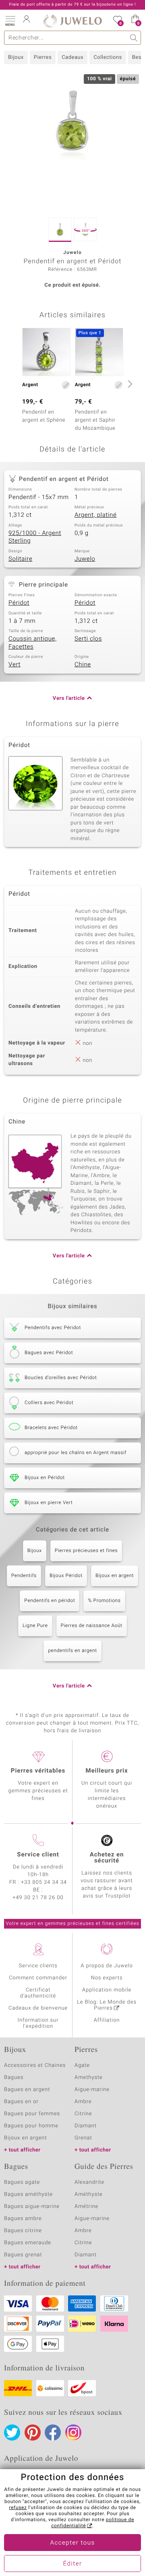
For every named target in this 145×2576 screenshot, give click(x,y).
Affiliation (107, 2020)
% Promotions (104, 1601)
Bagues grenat (23, 2255)
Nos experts (107, 1978)
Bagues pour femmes (32, 2114)
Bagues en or (21, 2102)
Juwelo (85, 559)
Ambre (83, 2102)
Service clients (38, 1966)
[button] (10, 20)
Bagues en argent (27, 2090)
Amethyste (89, 2078)
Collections (108, 57)
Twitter (12, 2432)
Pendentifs (24, 1576)
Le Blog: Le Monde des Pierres (107, 2005)
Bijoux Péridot (66, 1576)
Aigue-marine (92, 2090)
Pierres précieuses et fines (86, 1551)
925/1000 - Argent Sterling (35, 537)
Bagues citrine (23, 2231)
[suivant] (129, 384)
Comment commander (38, 1978)
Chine (83, 665)
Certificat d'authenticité (38, 1993)
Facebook (53, 2432)
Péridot (19, 603)
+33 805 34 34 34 (44, 1882)
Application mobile (107, 1990)
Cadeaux (72, 57)
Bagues (14, 2078)
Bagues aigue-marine (32, 2207)
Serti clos (88, 639)
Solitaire (20, 559)
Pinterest (33, 2432)
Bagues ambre (23, 2219)
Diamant (86, 2126)
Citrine (83, 2114)
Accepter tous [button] (72, 2543)
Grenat (83, 2138)
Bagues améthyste (28, 2194)
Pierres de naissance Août (92, 1626)
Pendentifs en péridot (50, 1601)
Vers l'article (69, 698)
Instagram (73, 2432)
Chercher (134, 38)
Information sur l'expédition (38, 2023)
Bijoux (16, 57)
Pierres (43, 57)
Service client (38, 1855)
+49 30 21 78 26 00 (38, 1898)
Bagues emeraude (28, 2243)
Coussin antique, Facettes (33, 643)
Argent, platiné (95, 515)
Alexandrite (89, 2182)
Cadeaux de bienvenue (38, 2008)
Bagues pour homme (31, 2126)
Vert (14, 665)
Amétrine (86, 2207)
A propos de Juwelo (107, 1966)
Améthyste (89, 2194)
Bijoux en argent (115, 1576)
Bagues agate (22, 2182)
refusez (18, 2508)
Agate (82, 2065)
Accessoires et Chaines (35, 2065)
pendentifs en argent (72, 1651)
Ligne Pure (35, 1626)
